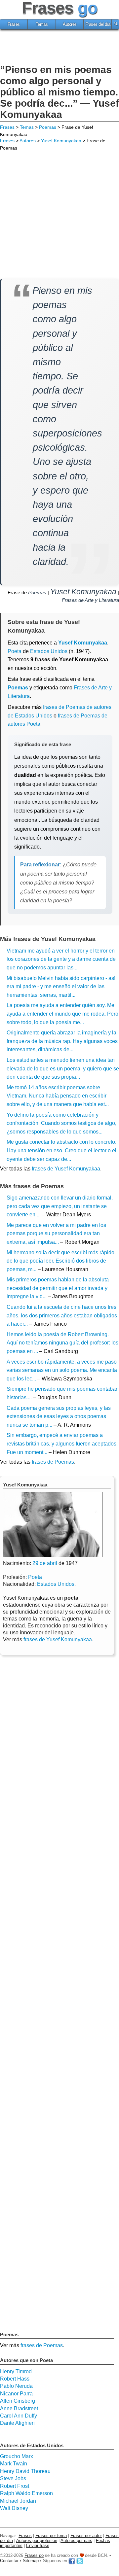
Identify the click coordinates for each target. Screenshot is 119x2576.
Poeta (15, 651)
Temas (42, 24)
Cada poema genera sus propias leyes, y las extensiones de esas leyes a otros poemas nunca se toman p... (59, 1416)
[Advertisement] (59, 48)
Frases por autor (86, 2536)
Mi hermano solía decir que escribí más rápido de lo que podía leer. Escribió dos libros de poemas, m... (60, 1261)
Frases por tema (51, 2536)
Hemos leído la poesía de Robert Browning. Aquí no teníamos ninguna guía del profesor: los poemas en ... (62, 1343)
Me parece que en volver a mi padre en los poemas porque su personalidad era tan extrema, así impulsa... (56, 1234)
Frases (14, 24)
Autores (70, 24)
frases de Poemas (53, 1462)
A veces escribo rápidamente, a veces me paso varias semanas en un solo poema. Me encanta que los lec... (62, 1370)
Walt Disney (14, 2508)
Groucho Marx (17, 2456)
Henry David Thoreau (25, 2471)
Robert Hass (15, 2379)
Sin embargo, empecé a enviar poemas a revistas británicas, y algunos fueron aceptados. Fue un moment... (62, 1444)
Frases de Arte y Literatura (90, 600)
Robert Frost (15, 2486)
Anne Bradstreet (19, 2408)
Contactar (9, 2561)
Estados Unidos (49, 651)
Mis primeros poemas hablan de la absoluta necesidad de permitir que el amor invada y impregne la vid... (58, 1288)
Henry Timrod (16, 2371)
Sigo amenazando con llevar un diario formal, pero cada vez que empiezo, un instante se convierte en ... (60, 1206)
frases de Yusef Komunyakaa (66, 1169)
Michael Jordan (18, 2501)
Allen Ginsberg (18, 2401)
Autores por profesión (37, 2541)
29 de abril (45, 1563)
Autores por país (76, 2541)
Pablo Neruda (16, 2386)
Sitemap (31, 2561)
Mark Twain (14, 2464)
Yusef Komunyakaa (61, 141)
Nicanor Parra (16, 2394)
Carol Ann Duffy (19, 2416)
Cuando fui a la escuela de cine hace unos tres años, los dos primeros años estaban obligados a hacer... (62, 1315)
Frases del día (98, 24)
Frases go (34, 2555)
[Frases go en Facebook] (72, 2561)
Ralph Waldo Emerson (26, 2493)
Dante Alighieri (17, 2423)
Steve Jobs (13, 2478)
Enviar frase (38, 2545)
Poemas (48, 127)
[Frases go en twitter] (80, 2561)
